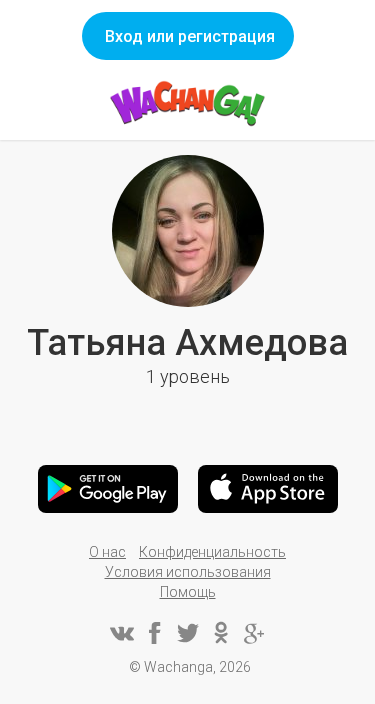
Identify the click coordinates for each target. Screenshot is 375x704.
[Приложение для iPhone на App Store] (268, 489)
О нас (107, 552)
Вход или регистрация (190, 36)
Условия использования (188, 572)
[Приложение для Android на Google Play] (108, 489)
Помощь (188, 592)
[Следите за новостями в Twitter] (188, 633)
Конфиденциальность (212, 552)
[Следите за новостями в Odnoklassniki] (221, 633)
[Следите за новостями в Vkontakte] (122, 633)
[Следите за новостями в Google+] (254, 633)
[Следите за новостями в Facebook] (155, 633)
